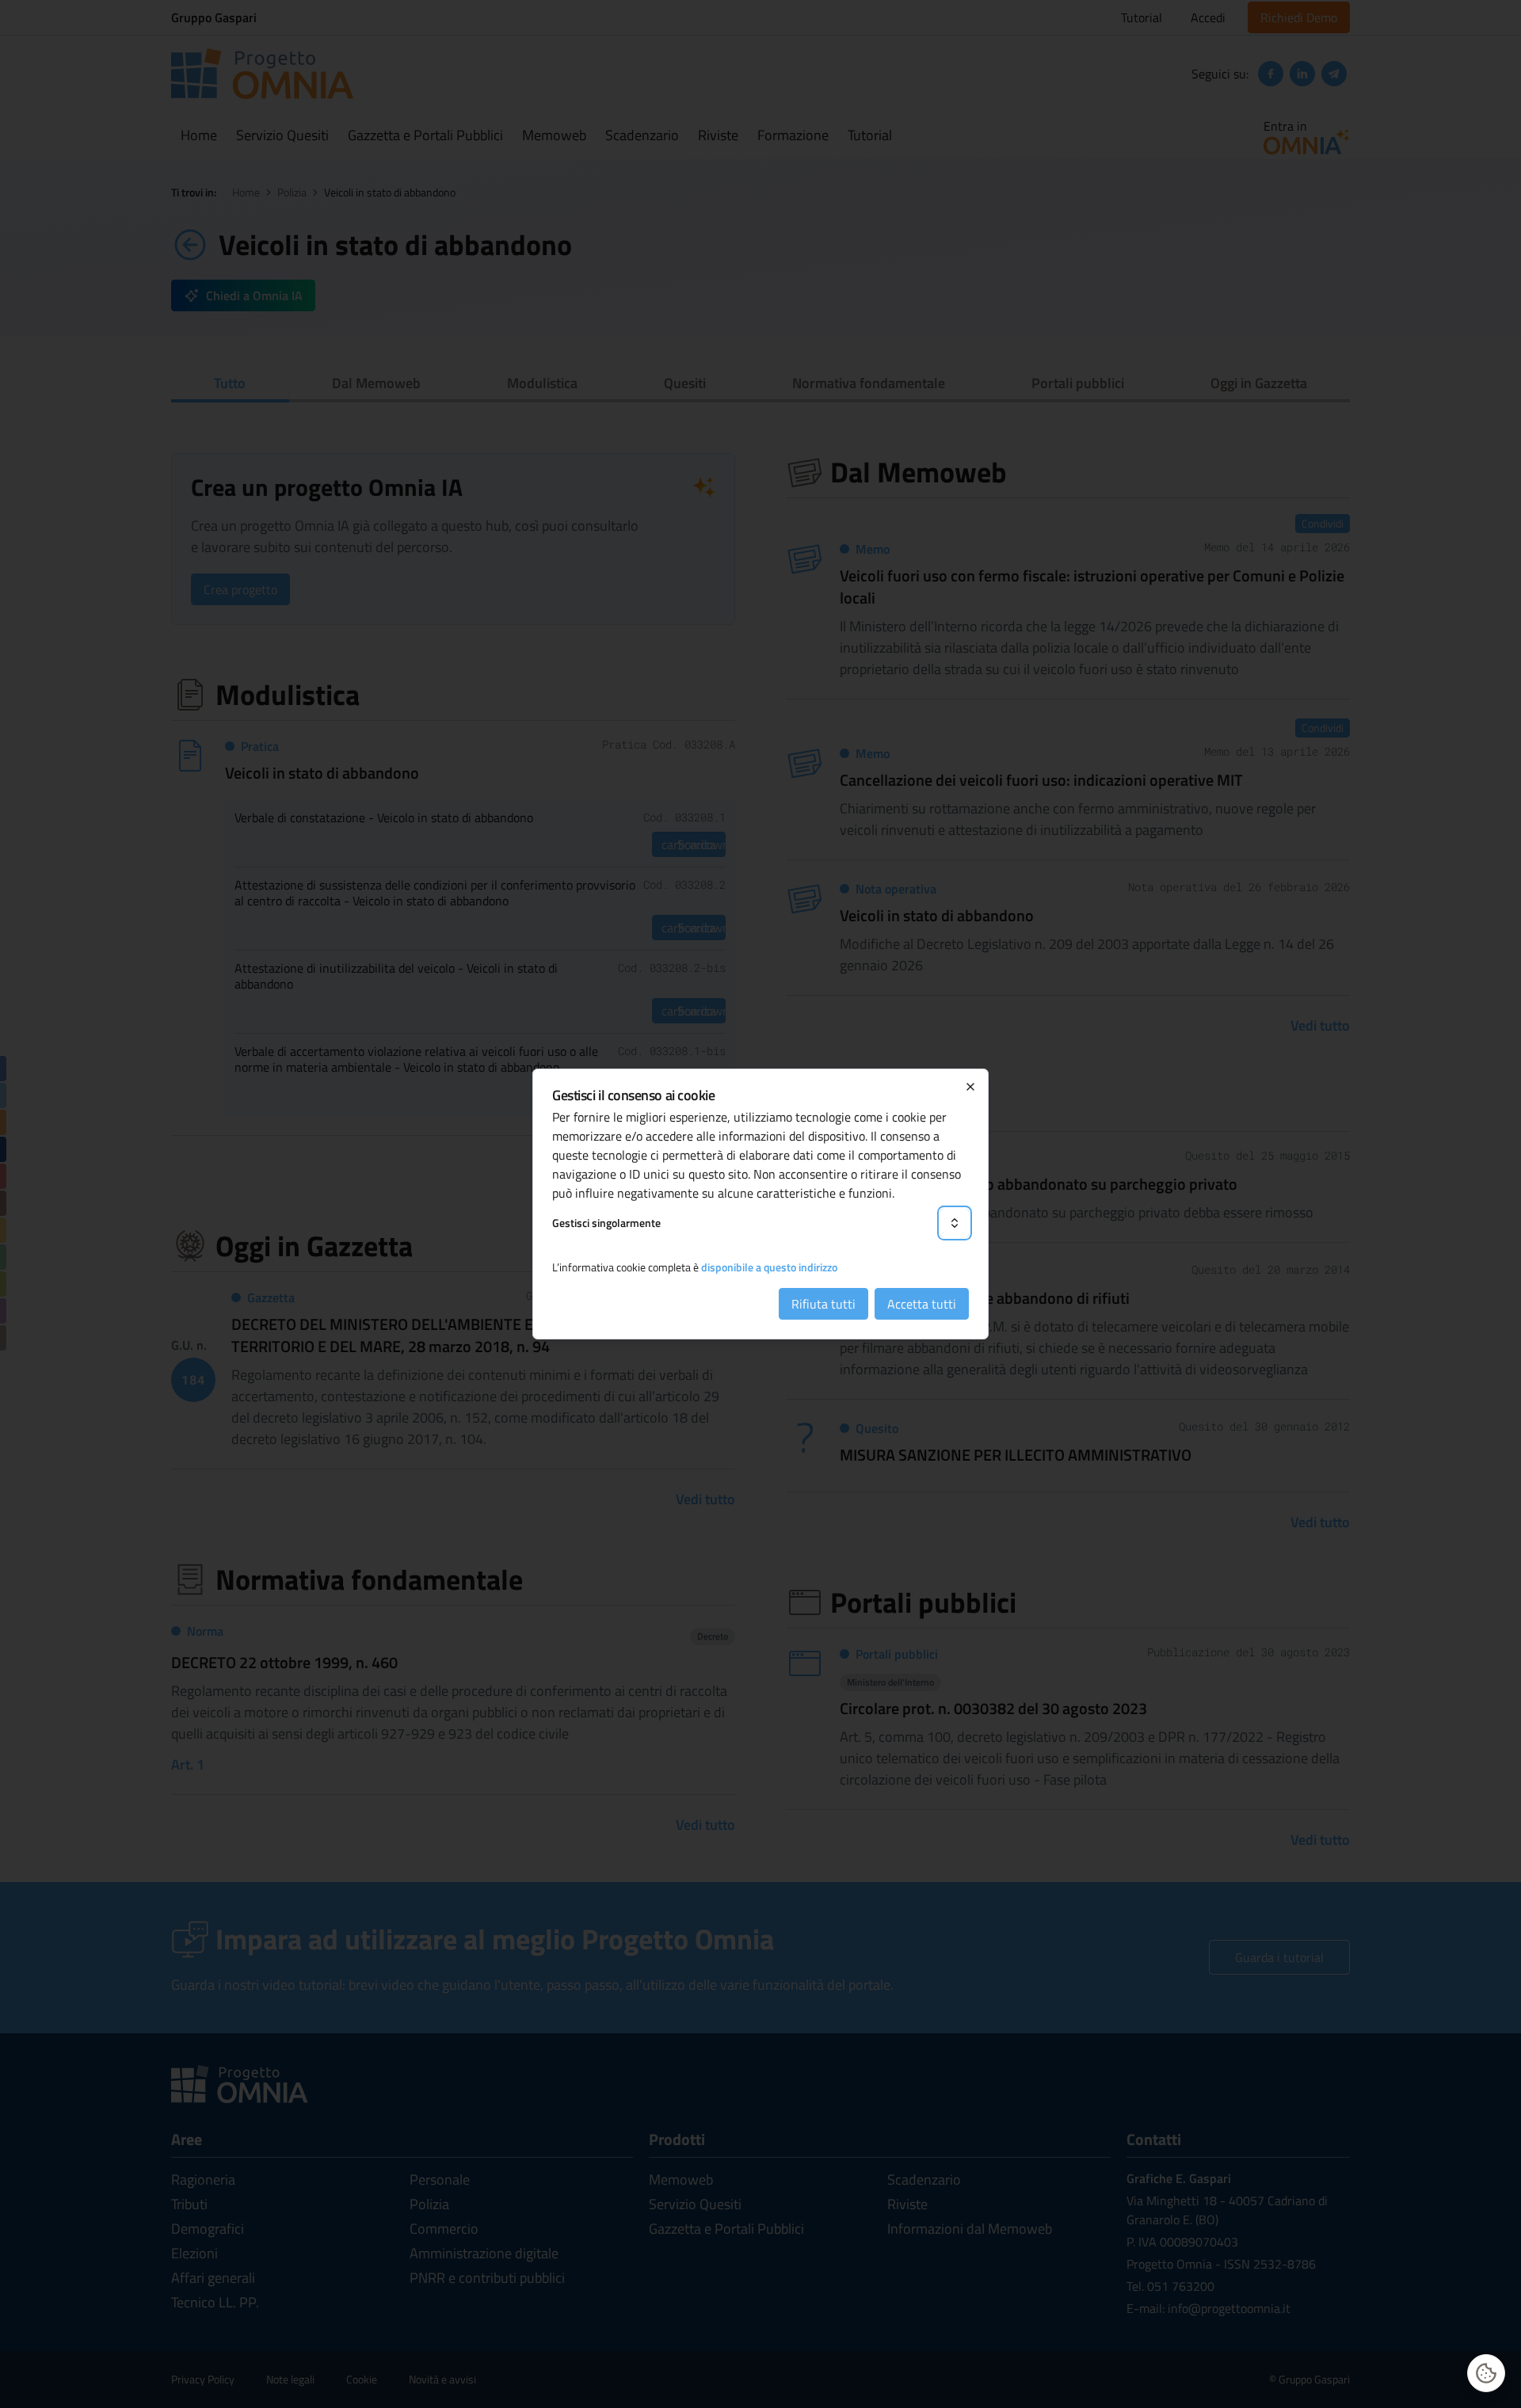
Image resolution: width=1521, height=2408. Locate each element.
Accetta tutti (922, 1304)
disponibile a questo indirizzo (769, 1267)
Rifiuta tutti (823, 1304)
